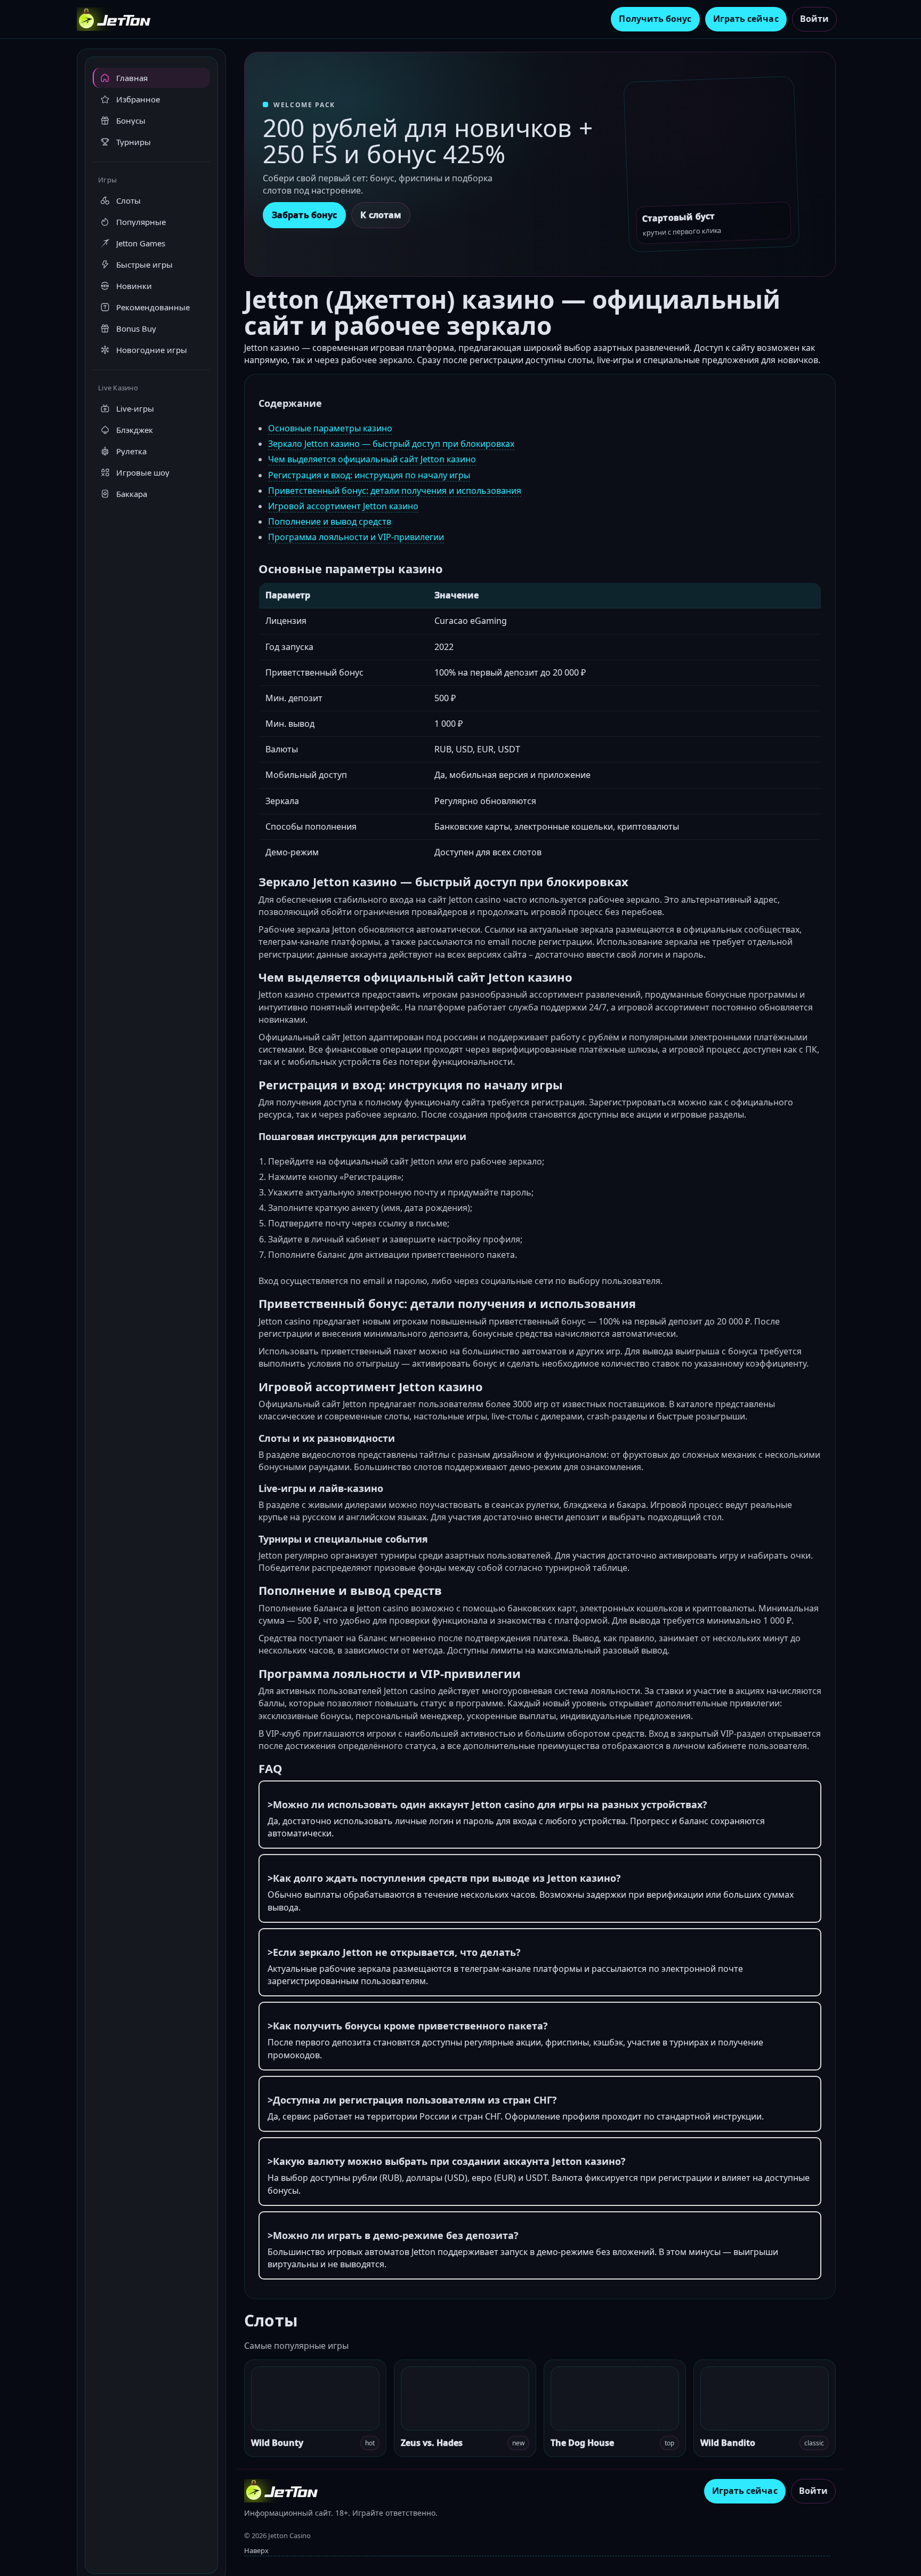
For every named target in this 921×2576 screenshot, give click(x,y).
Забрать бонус (304, 215)
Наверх (256, 2550)
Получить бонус (655, 19)
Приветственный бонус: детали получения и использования (395, 491)
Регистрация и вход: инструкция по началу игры (369, 475)
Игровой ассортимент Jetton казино (343, 506)
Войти (814, 19)
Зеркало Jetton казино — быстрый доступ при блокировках (391, 444)
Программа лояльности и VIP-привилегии (356, 537)
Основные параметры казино (330, 428)
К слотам (381, 215)
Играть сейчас (746, 19)
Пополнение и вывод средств (330, 521)
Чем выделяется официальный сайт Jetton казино (372, 459)
